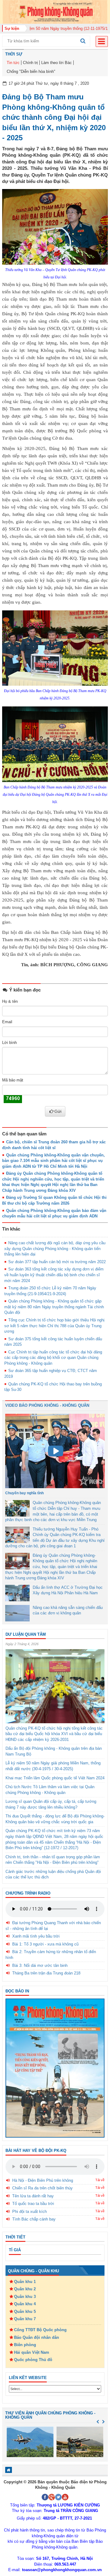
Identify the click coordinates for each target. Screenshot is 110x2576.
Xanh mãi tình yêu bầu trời (36, 1936)
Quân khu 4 (25, 2304)
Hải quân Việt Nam (32, 2352)
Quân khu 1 (25, 2282)
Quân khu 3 (25, 2297)
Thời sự (14, 54)
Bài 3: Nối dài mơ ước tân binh (40, 1965)
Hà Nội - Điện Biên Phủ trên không (43, 2180)
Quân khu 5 (25, 2312)
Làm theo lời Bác (57, 63)
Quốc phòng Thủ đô (33, 2360)
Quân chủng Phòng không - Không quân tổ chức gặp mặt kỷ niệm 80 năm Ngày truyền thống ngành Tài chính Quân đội (54, 1307)
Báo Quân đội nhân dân (37, 2337)
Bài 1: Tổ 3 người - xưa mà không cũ (45, 1944)
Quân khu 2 (25, 2289)
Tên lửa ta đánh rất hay (33, 2196)
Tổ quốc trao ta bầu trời (33, 2204)
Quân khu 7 (25, 2319)
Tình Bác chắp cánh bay (34, 2219)
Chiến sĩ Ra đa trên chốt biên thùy (42, 2188)
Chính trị (30, 63)
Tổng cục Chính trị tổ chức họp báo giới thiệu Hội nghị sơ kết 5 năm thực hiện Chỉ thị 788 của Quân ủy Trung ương (54, 1326)
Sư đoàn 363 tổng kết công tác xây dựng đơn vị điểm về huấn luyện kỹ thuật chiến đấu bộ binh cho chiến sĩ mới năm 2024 (54, 1275)
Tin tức (13, 63)
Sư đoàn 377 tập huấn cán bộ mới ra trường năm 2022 (57, 1262)
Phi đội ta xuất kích (29, 2212)
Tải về (100, 2180)
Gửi (58, 1111)
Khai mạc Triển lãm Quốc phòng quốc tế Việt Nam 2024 (55, 1778)
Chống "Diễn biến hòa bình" (31, 71)
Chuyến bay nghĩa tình (24, 1493)
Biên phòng (25, 2345)
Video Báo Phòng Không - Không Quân (47, 1405)
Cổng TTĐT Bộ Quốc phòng (40, 2330)
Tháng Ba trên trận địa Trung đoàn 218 (46, 1973)
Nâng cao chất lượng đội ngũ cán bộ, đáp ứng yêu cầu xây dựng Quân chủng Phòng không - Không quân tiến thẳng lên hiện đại (55, 1249)
